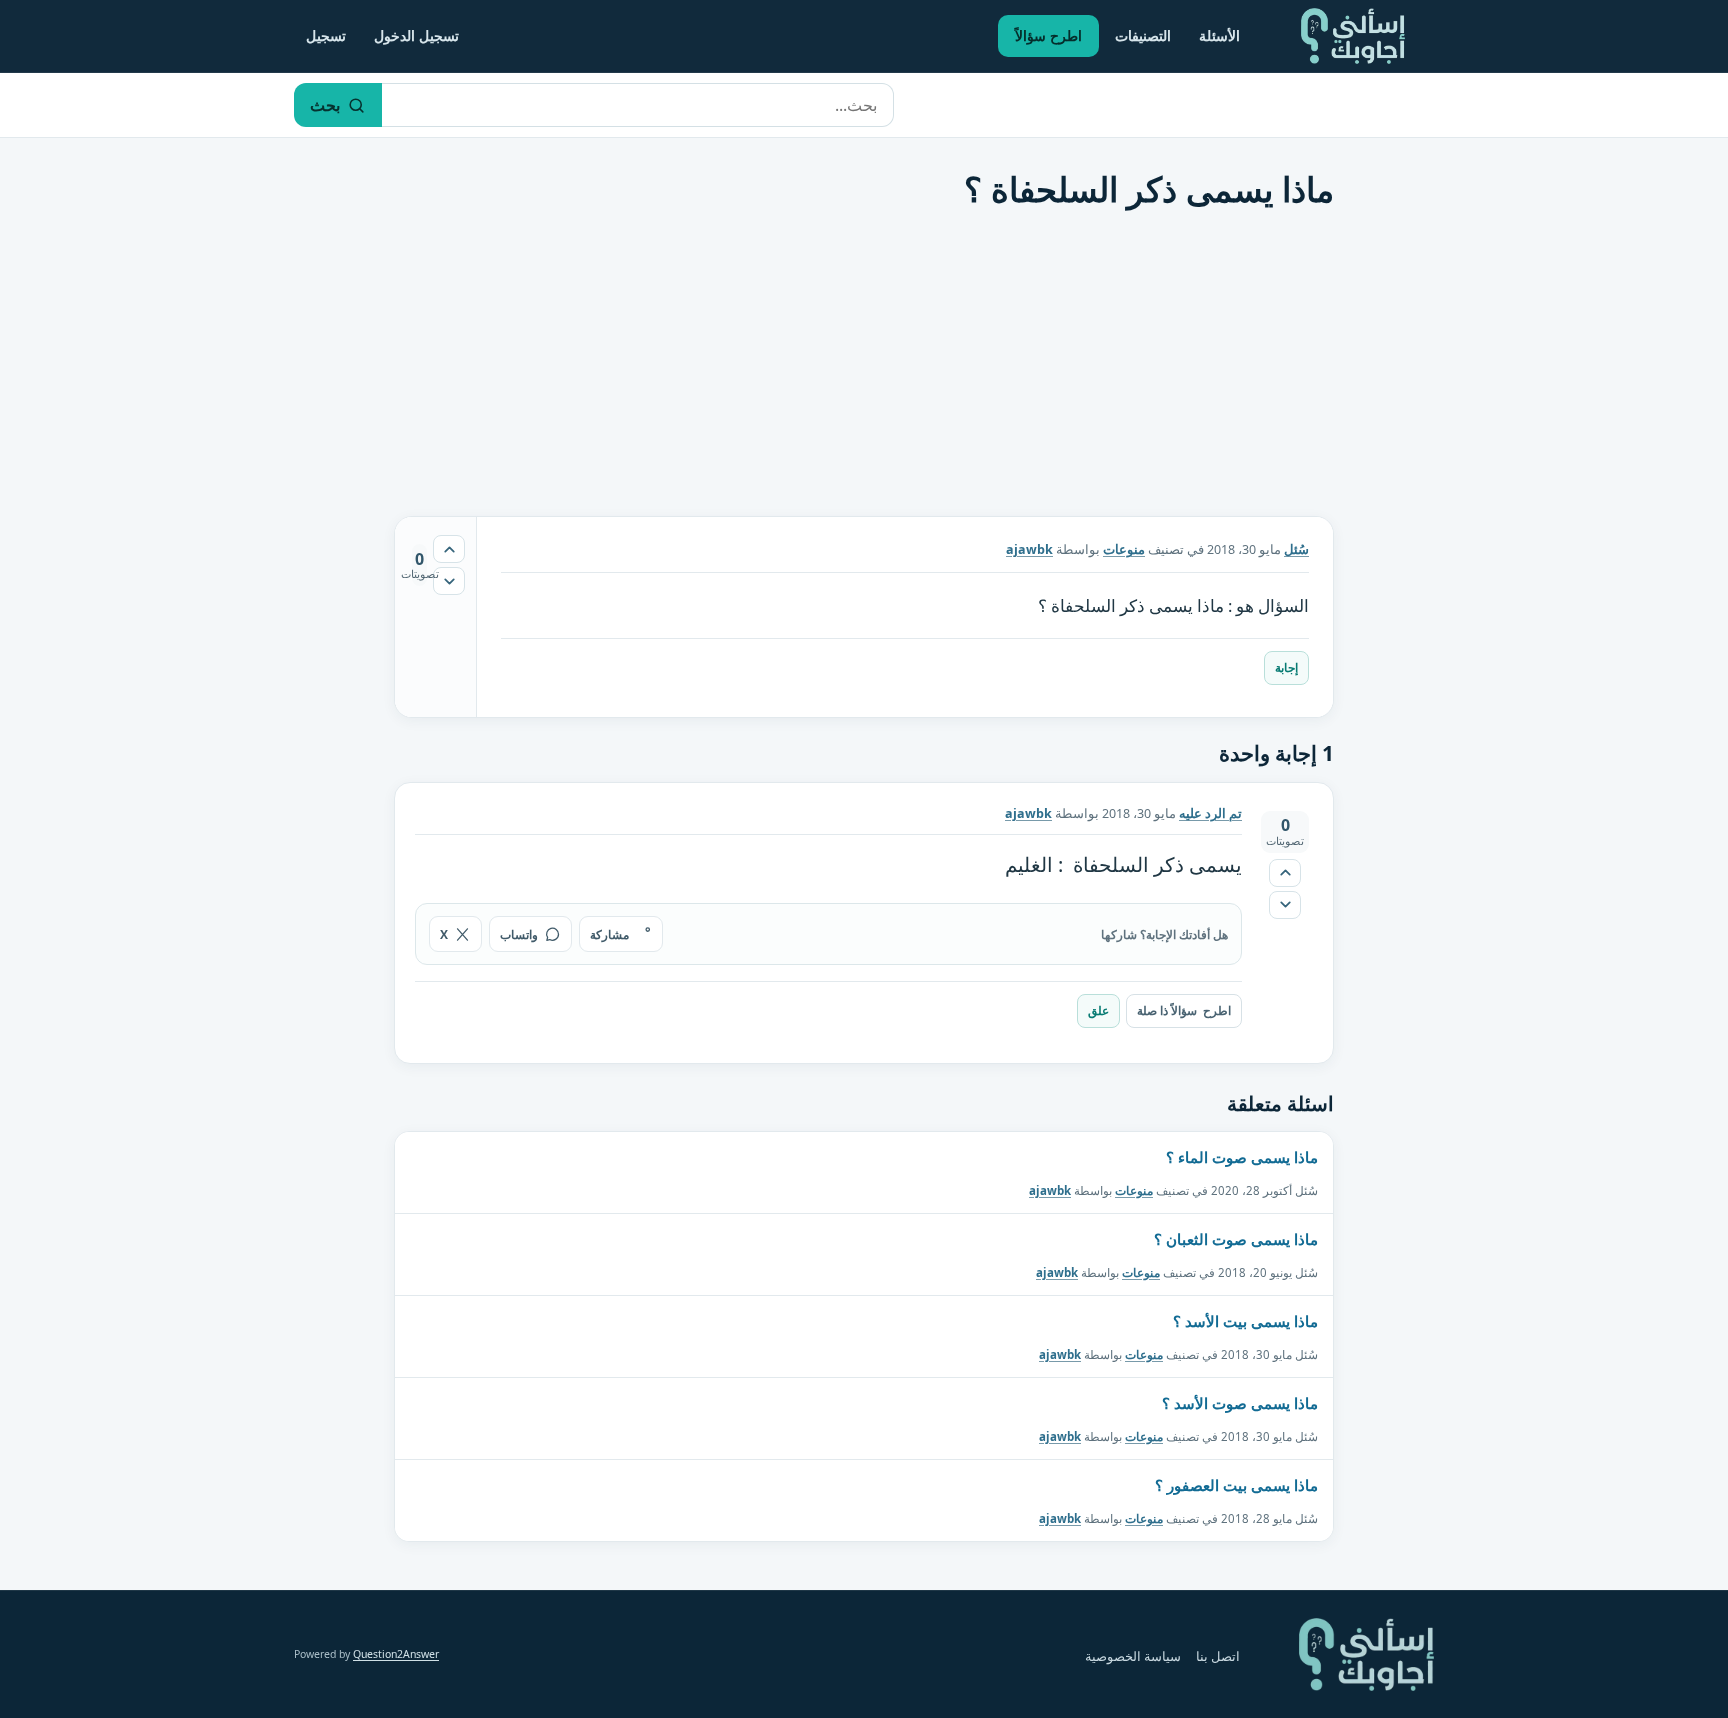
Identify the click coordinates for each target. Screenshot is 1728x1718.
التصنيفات (1143, 35)
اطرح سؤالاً (1048, 35)
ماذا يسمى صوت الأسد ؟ (1240, 1403)
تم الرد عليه (1210, 813)
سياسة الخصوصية (1133, 1656)
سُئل (1296, 549)
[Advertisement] (864, 371)
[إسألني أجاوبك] (1353, 36)
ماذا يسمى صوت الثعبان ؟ (1236, 1239)
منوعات (1124, 549)
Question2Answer (396, 1654)
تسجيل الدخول (416, 35)
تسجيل (326, 35)
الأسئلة (1219, 35)
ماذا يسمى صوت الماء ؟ (1242, 1157)
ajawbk (1050, 1190)
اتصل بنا (1218, 1656)
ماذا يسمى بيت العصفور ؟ (1236, 1485)
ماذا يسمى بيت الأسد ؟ (1245, 1321)
